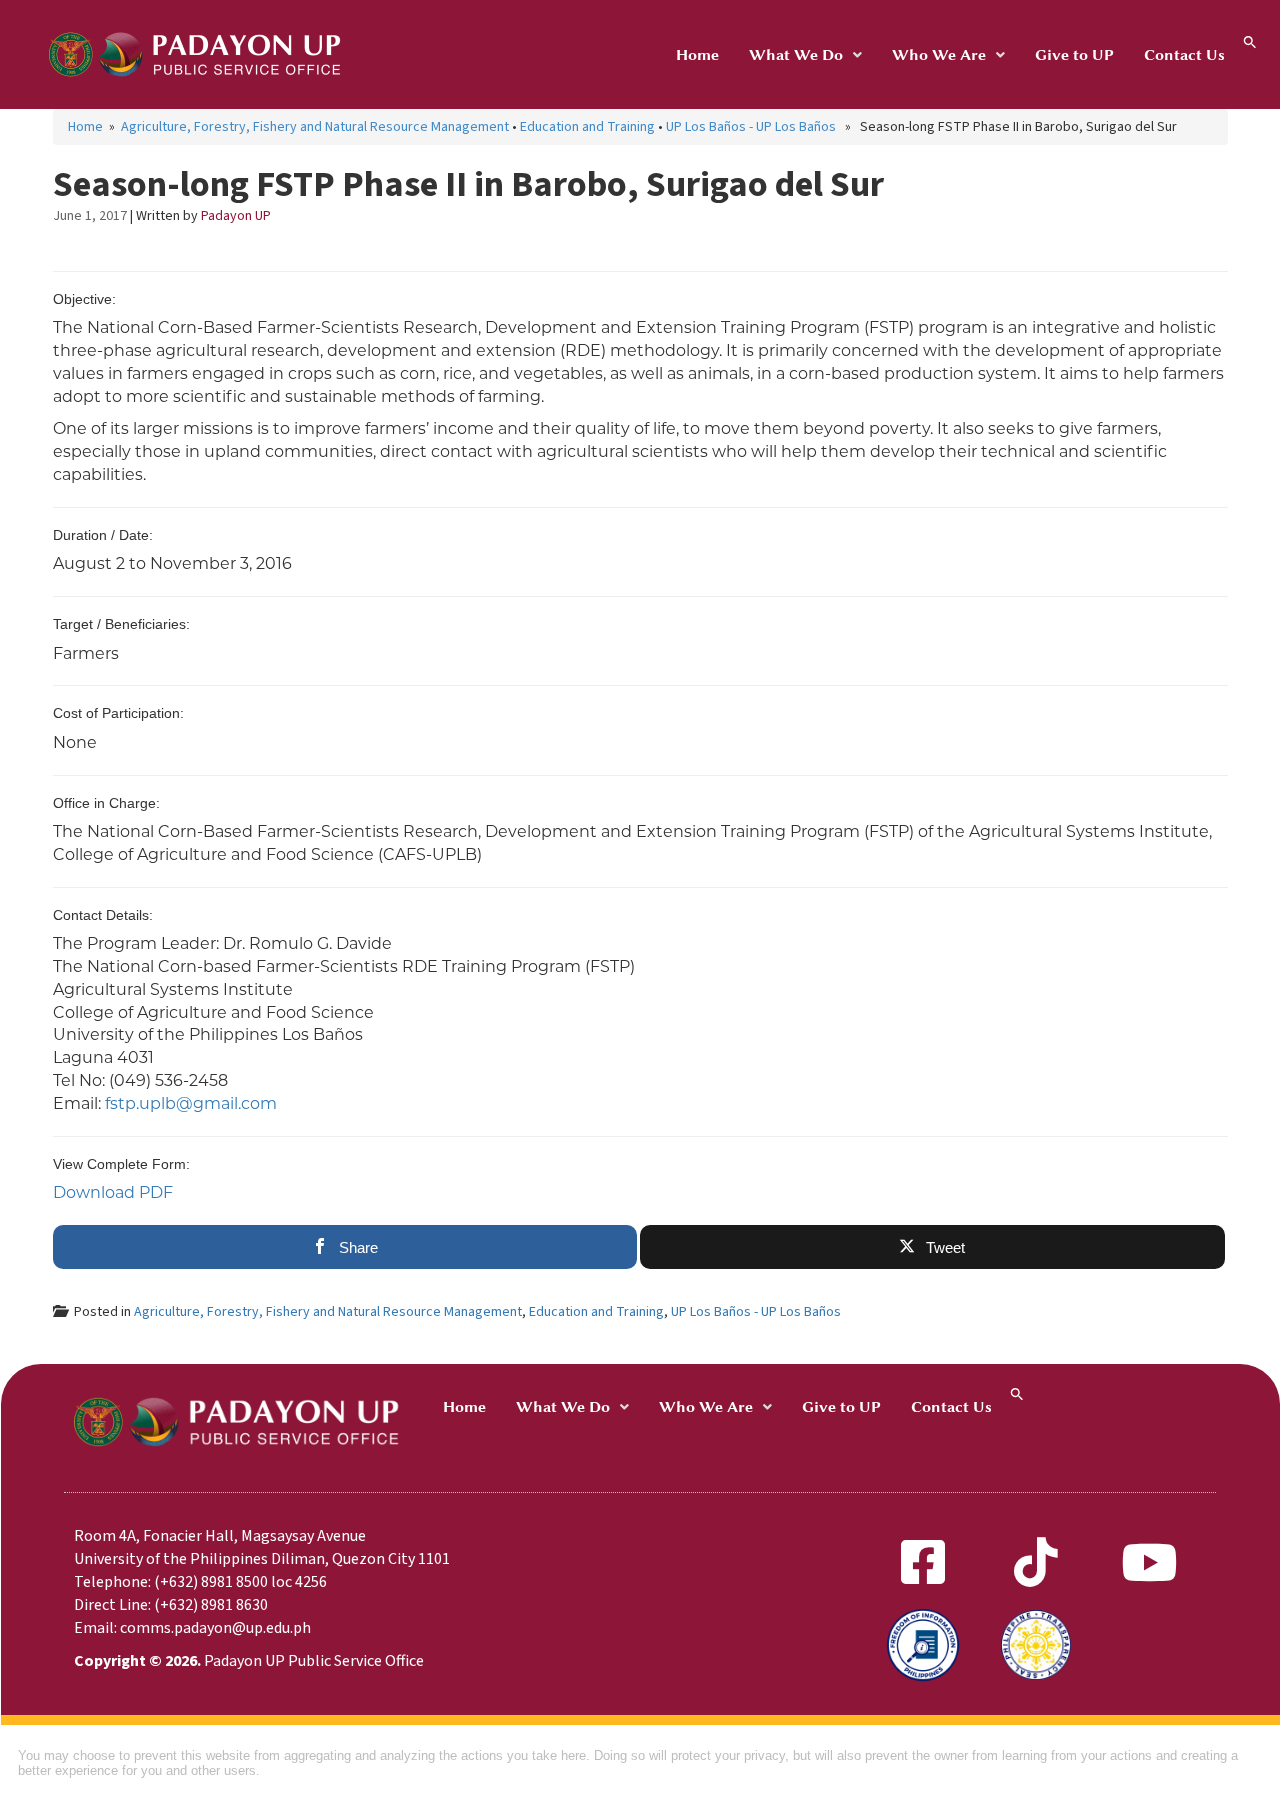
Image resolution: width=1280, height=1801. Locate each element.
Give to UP (1074, 55)
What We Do (796, 55)
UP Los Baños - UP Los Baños (751, 127)
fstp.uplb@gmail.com (191, 1103)
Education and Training (587, 127)
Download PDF (113, 1192)
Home (697, 55)
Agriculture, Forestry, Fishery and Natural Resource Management (315, 127)
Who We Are (939, 55)
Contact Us (1184, 55)
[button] (805, 55)
